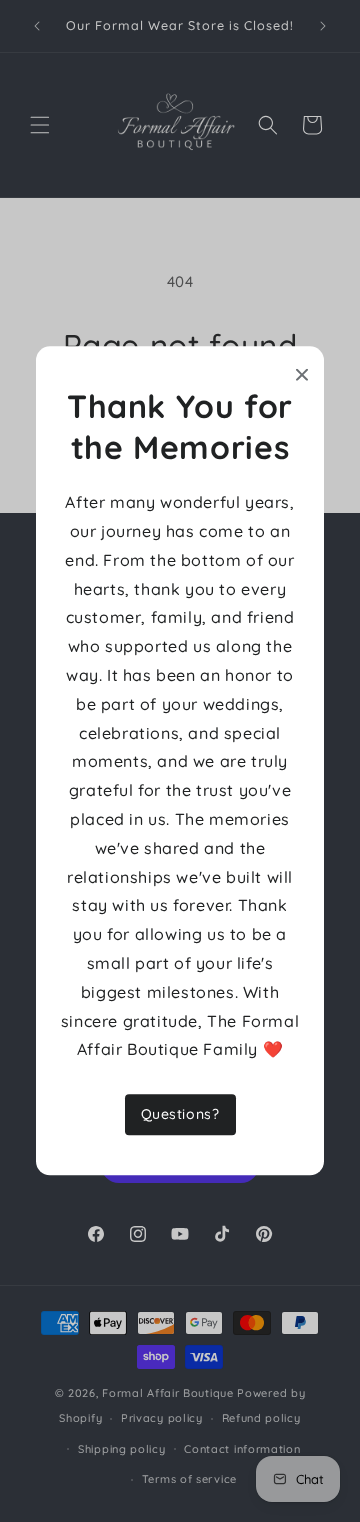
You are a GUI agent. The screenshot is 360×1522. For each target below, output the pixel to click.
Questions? (180, 1115)
